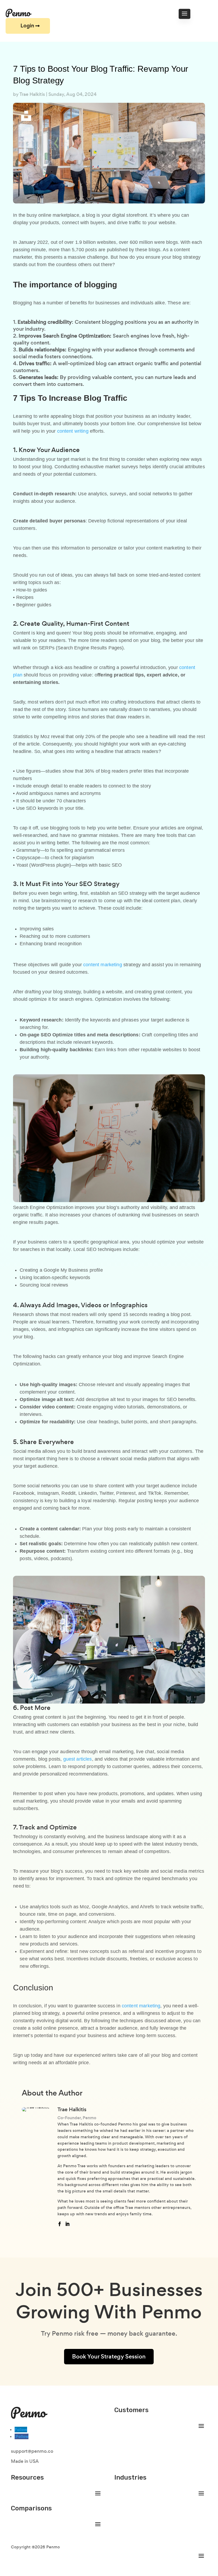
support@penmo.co (32, 2451)
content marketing (103, 965)
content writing (73, 431)
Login (27, 26)
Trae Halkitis (32, 94)
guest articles (78, 1759)
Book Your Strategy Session (109, 2356)
